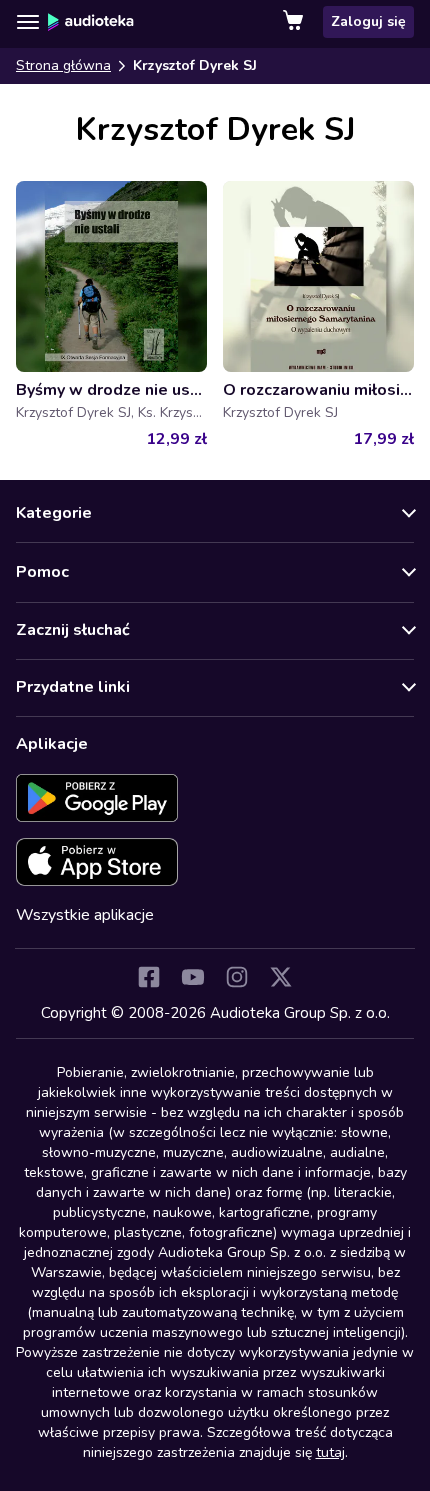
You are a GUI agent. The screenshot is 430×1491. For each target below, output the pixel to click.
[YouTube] (193, 977)
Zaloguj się (368, 21)
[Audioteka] (91, 22)
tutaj (330, 1452)
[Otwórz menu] (28, 22)
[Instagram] (237, 977)
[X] (281, 977)
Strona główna (63, 65)
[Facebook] (149, 977)
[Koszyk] (295, 22)
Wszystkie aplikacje (85, 915)
